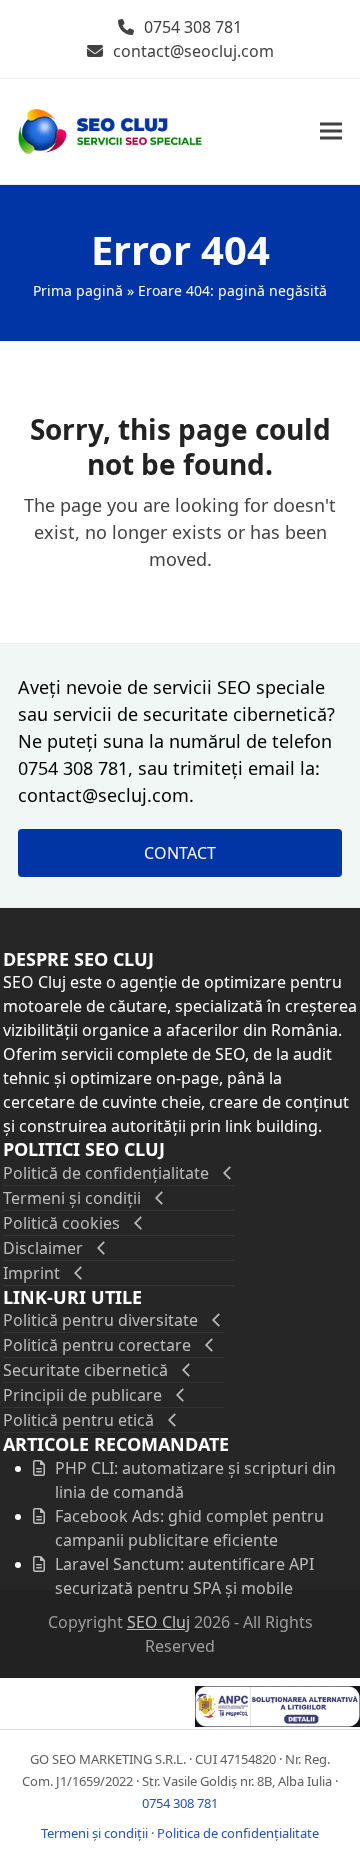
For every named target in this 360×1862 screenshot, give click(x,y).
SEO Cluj (158, 1622)
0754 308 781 (193, 27)
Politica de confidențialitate (238, 1833)
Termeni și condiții (94, 1833)
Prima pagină (78, 290)
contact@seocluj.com (193, 51)
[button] (331, 131)
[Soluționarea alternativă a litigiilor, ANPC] (277, 1721)
